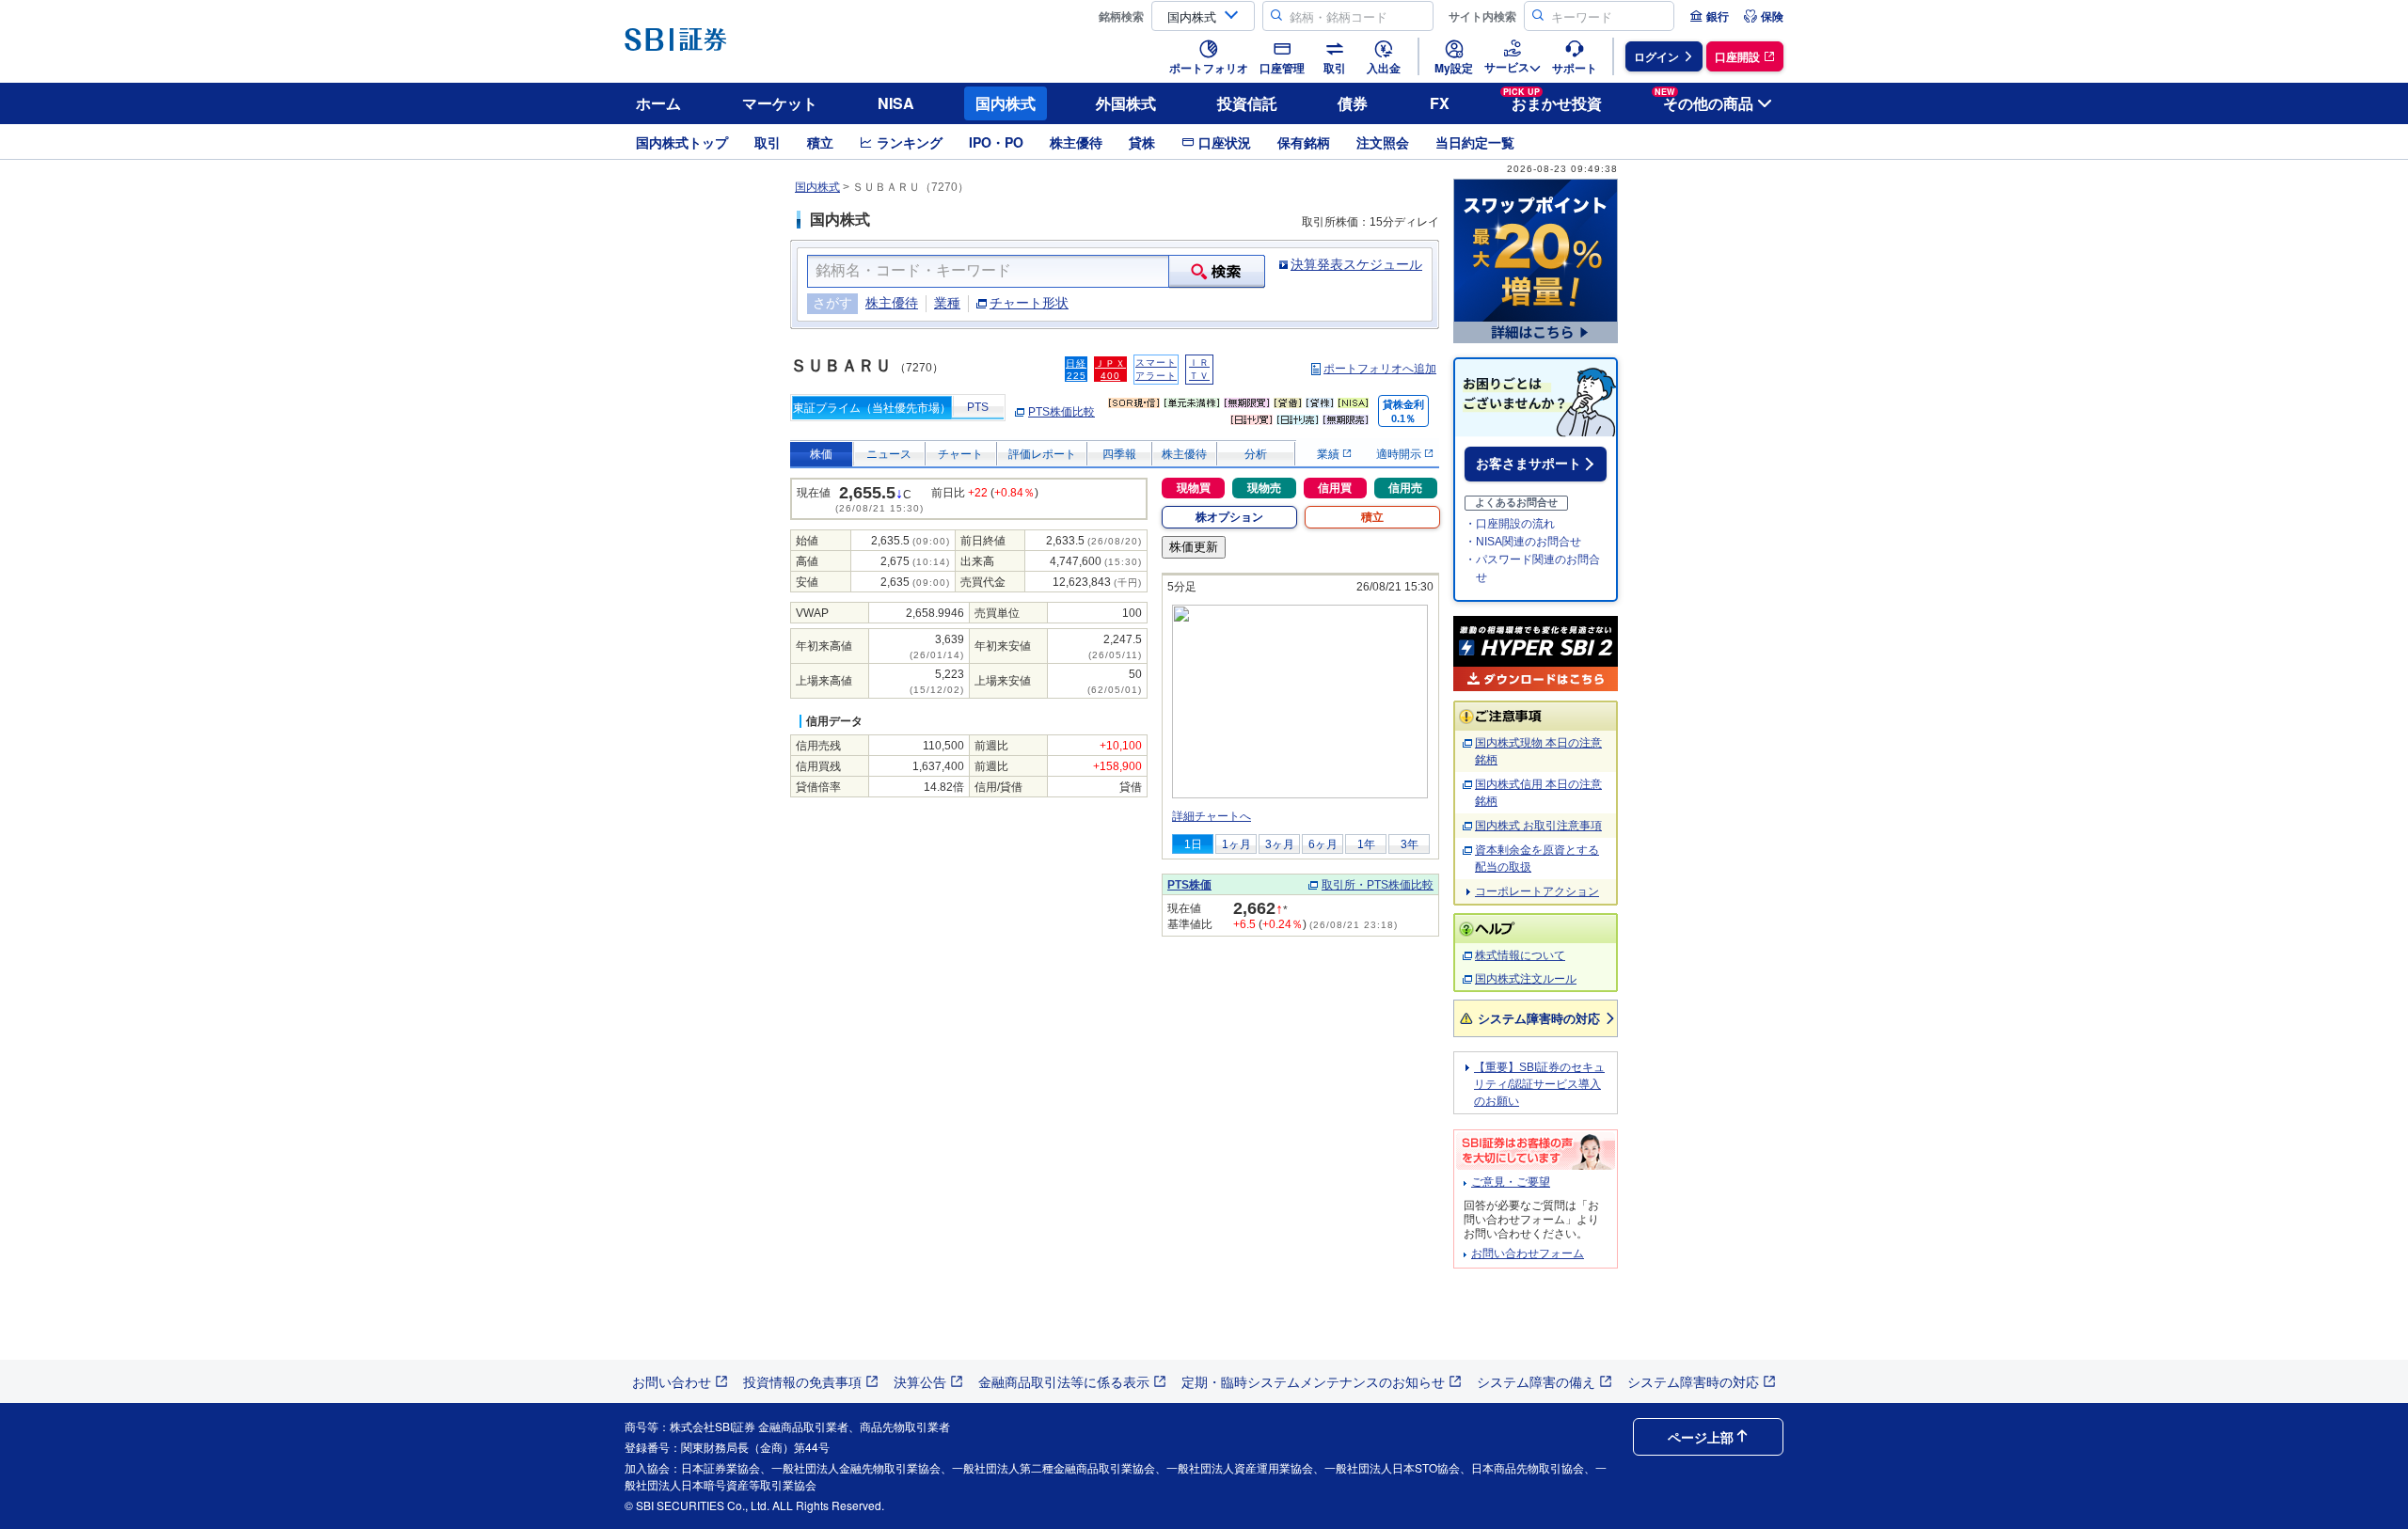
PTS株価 (1189, 885)
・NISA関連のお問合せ (1523, 542)
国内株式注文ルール (1526, 979)
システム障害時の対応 (1539, 1018)
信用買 (1335, 488)
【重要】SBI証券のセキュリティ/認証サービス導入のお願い (1539, 1084)
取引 (768, 142)
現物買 (1194, 488)
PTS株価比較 (1061, 412)
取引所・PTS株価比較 (1378, 885)
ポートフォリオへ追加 (1380, 369)
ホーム (658, 103)
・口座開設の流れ (1510, 524)
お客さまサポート (1529, 464)
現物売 (1264, 488)
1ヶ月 (1236, 844)
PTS (978, 407)
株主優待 (1076, 142)
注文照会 (1383, 142)
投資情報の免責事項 (802, 1381)
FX (1440, 103)
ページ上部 (1701, 1437)
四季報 (1119, 454)
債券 (1353, 103)
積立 (820, 142)
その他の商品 (1704, 100)
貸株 (1142, 142)
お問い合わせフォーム (1528, 1253)
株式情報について (1520, 955)
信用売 (1405, 488)
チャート (960, 454)
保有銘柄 (1304, 142)
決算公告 (920, 1381)
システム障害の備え (1536, 1381)
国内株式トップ (682, 142)
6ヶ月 (1323, 844)
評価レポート (1042, 454)
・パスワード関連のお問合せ (1532, 568)
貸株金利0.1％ (1403, 411)
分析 (1256, 454)
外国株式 (1126, 103)
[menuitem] (1709, 16)
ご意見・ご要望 (1511, 1182)
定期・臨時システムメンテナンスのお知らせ (1313, 1381)
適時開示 (1400, 454)
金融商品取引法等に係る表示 (1064, 1381)
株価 (821, 454)
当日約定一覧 (1475, 142)
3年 (1410, 844)
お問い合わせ (672, 1381)
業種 (947, 303)
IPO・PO (996, 142)
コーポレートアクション (1537, 891)
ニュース (889, 454)
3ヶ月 (1280, 844)
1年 (1366, 844)
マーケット (780, 103)
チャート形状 (1029, 303)
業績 (1330, 454)
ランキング (910, 142)
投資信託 (1247, 103)
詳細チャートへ (1212, 816)
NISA (896, 103)
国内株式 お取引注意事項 (1538, 826)
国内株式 (1006, 103)
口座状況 (1225, 142)
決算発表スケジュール (1356, 264)
